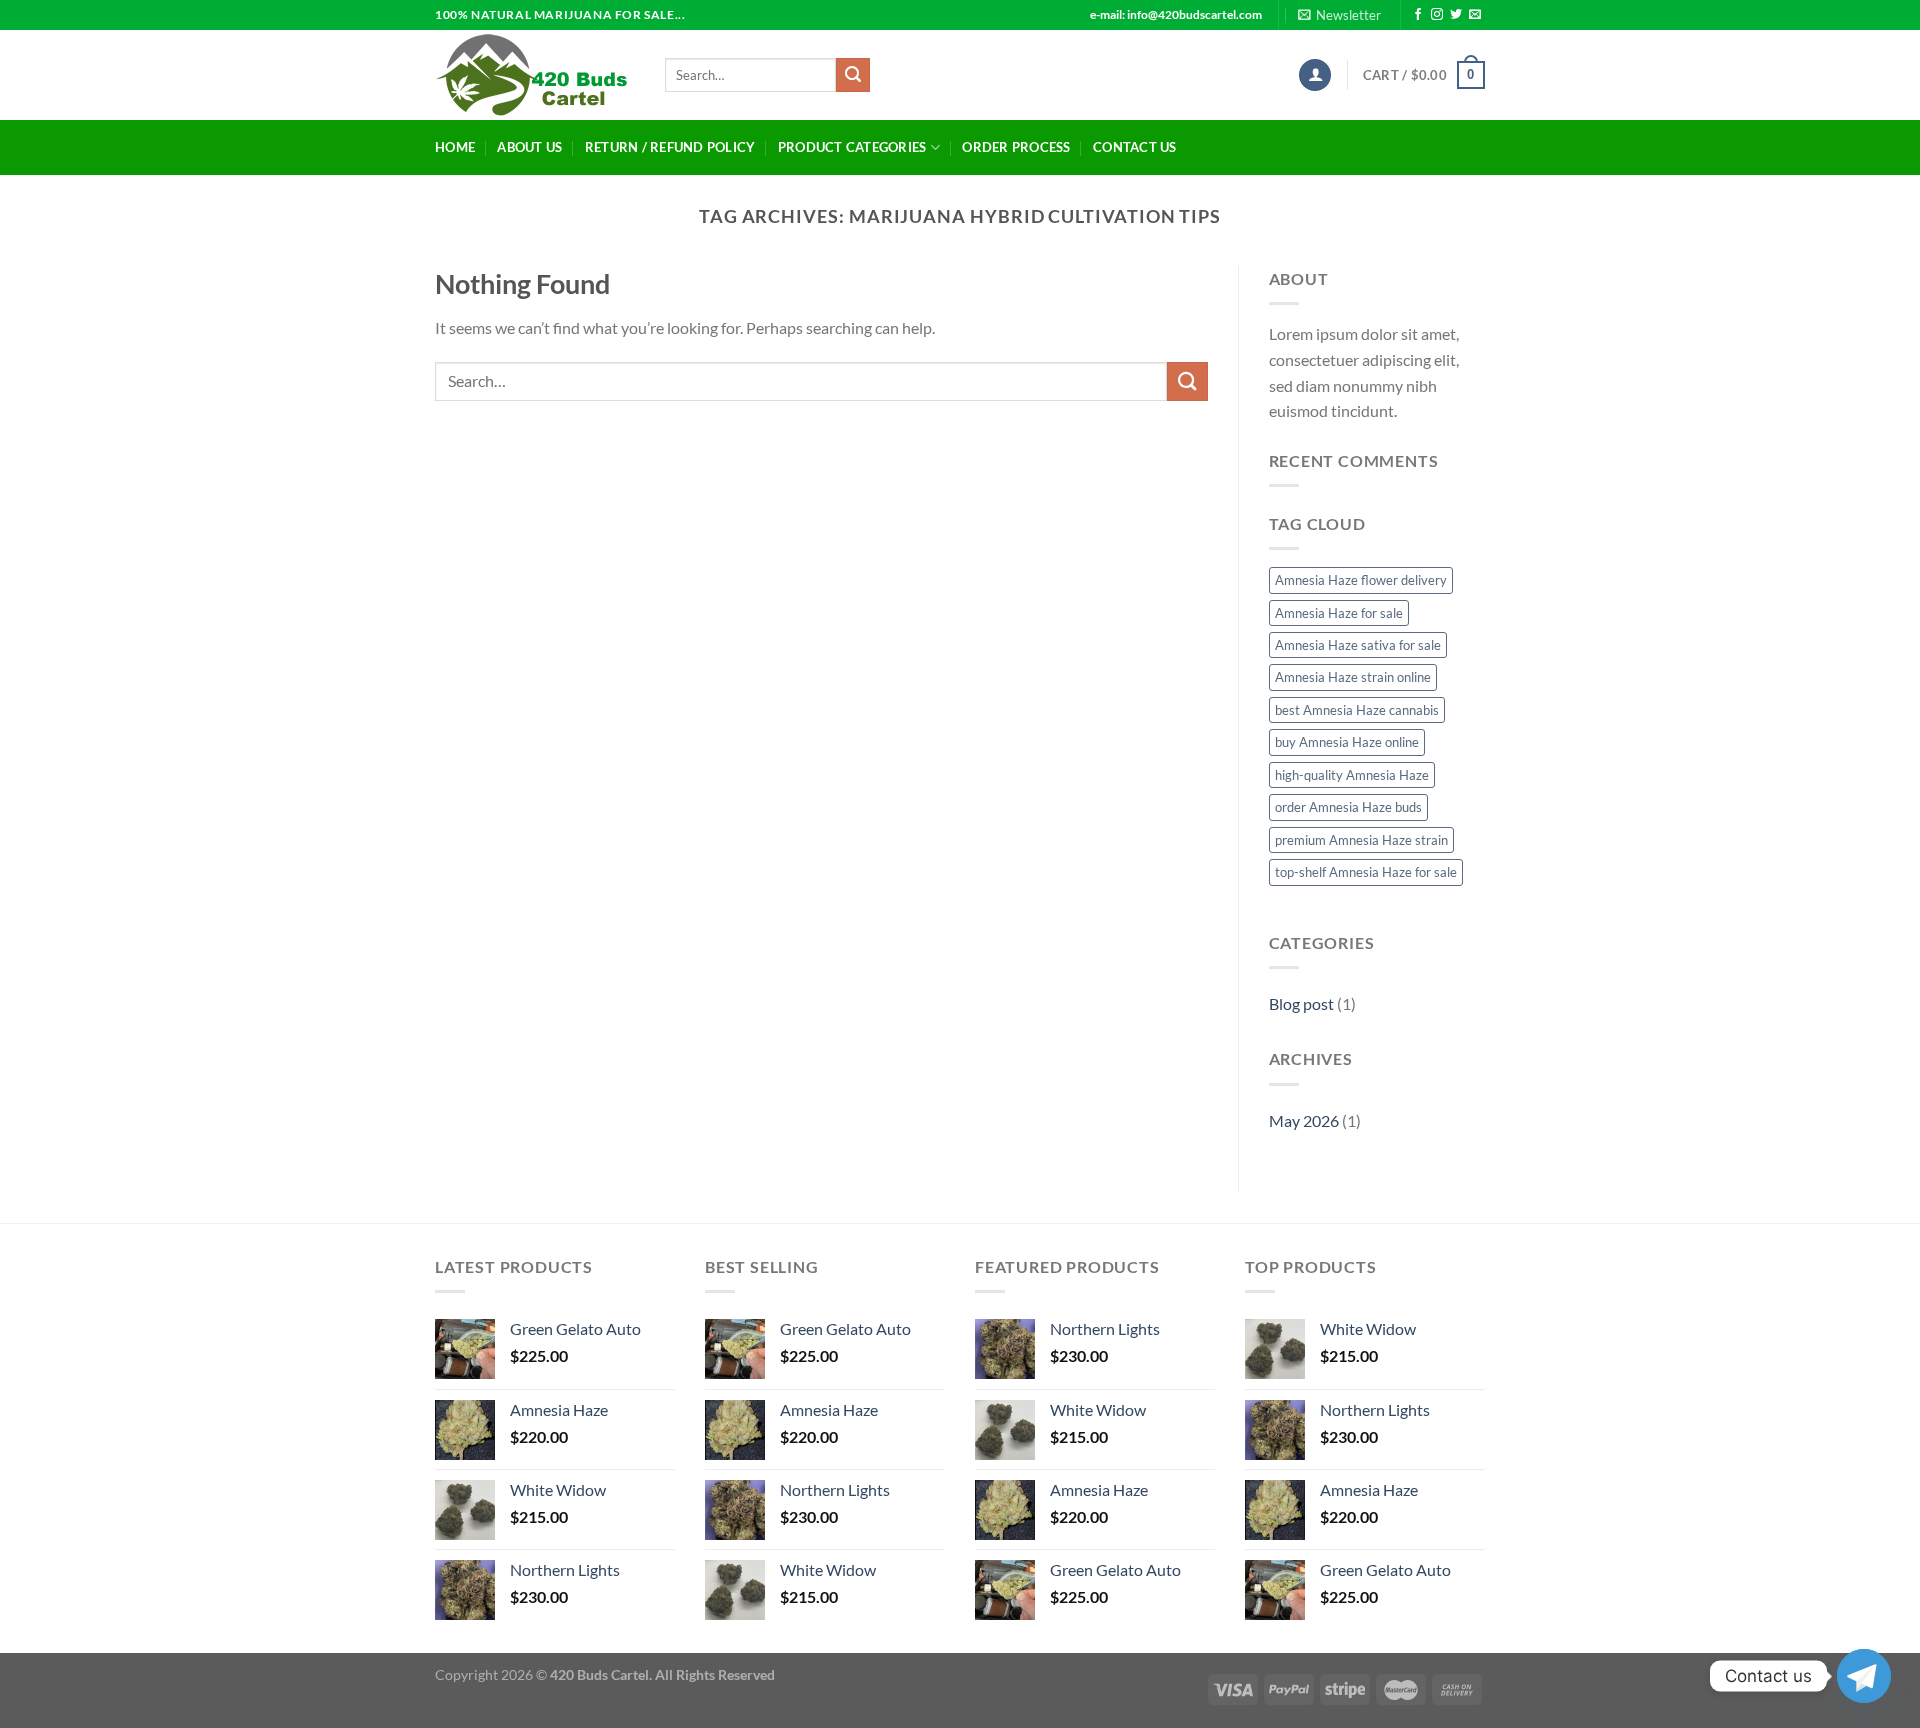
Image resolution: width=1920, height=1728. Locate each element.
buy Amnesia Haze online (1347, 742)
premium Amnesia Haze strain (1361, 840)
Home (455, 147)
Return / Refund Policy (670, 147)
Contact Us (1135, 147)
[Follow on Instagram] (1437, 15)
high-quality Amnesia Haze (1352, 775)
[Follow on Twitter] (1456, 15)
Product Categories (852, 147)
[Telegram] (1864, 1676)
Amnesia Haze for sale (1339, 613)
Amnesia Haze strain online (1353, 677)
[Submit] (853, 75)
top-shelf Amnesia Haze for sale (1366, 872)
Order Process (1016, 147)
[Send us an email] (1475, 15)
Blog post (1301, 1003)
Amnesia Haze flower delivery (1361, 580)
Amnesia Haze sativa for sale (1358, 645)
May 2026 (1304, 1120)
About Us (529, 147)
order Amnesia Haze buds (1348, 807)
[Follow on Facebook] (1418, 15)
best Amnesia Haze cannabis (1357, 710)
